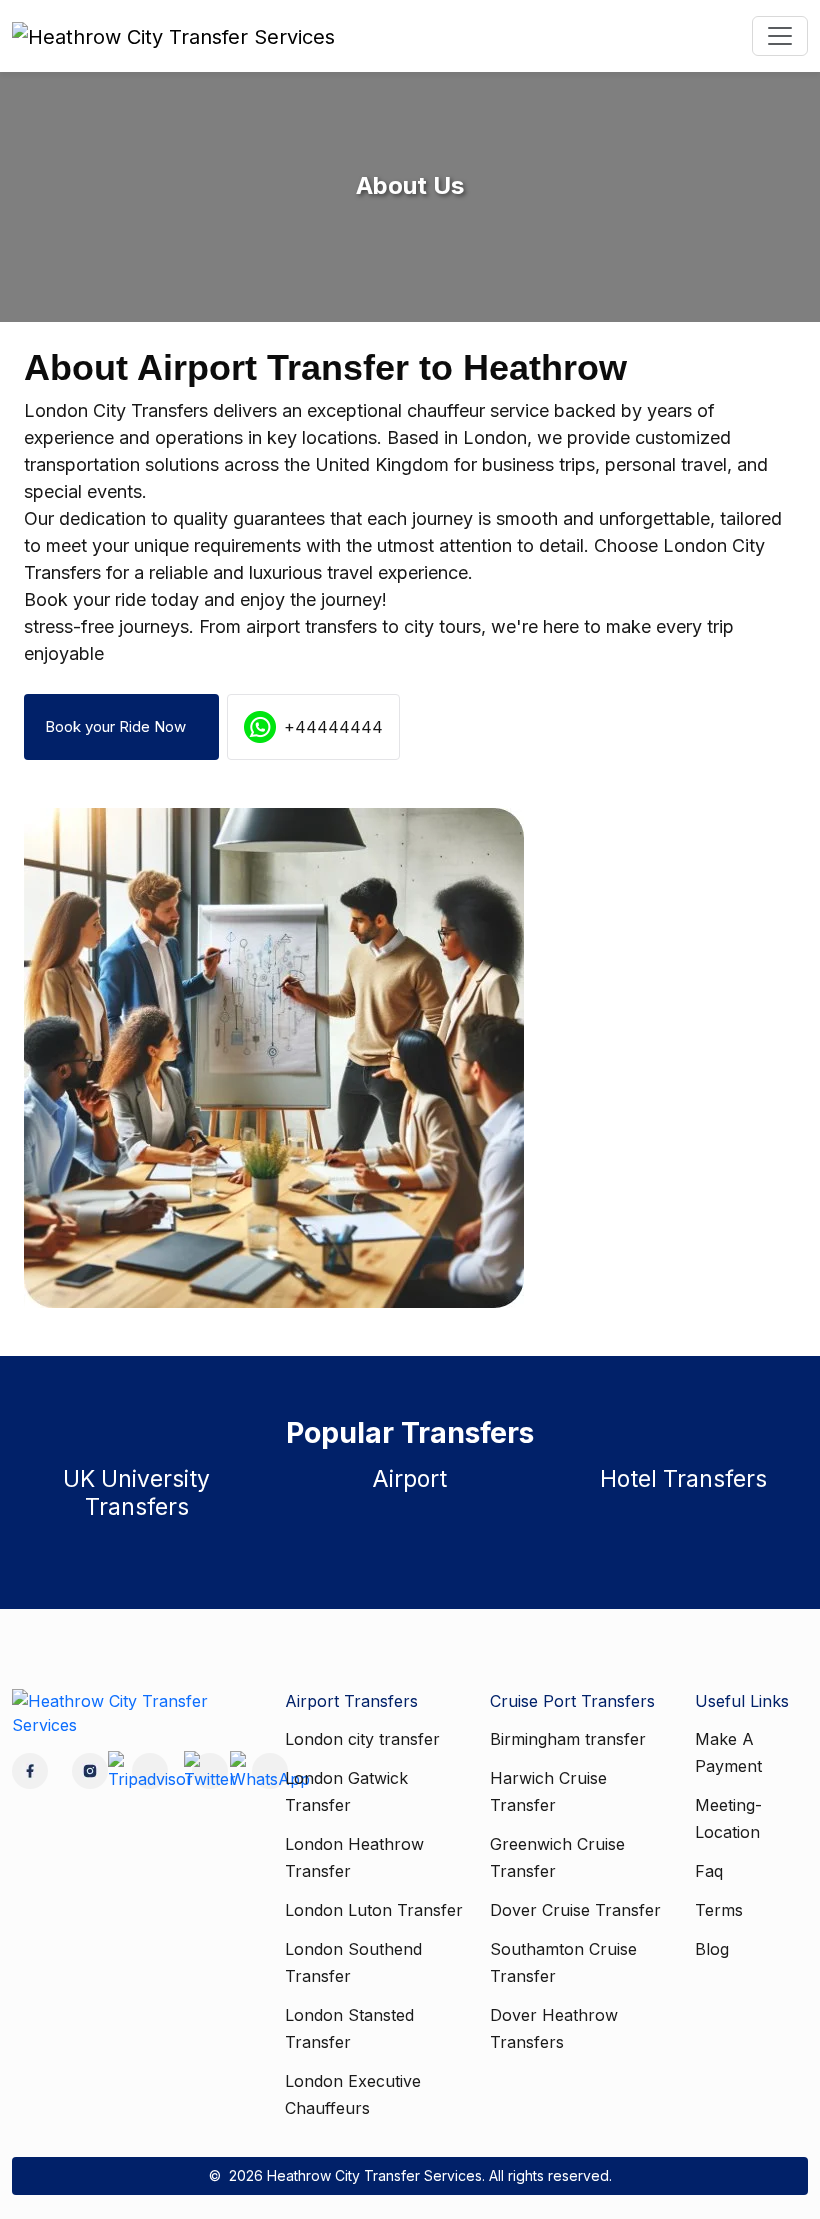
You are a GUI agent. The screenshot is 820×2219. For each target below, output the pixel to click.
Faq (709, 1871)
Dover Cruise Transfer (575, 1910)
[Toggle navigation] (780, 36)
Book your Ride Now (121, 726)
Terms (719, 1910)
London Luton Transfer (374, 1910)
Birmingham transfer (568, 1739)
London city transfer (362, 1739)
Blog (712, 1949)
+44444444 (333, 727)
